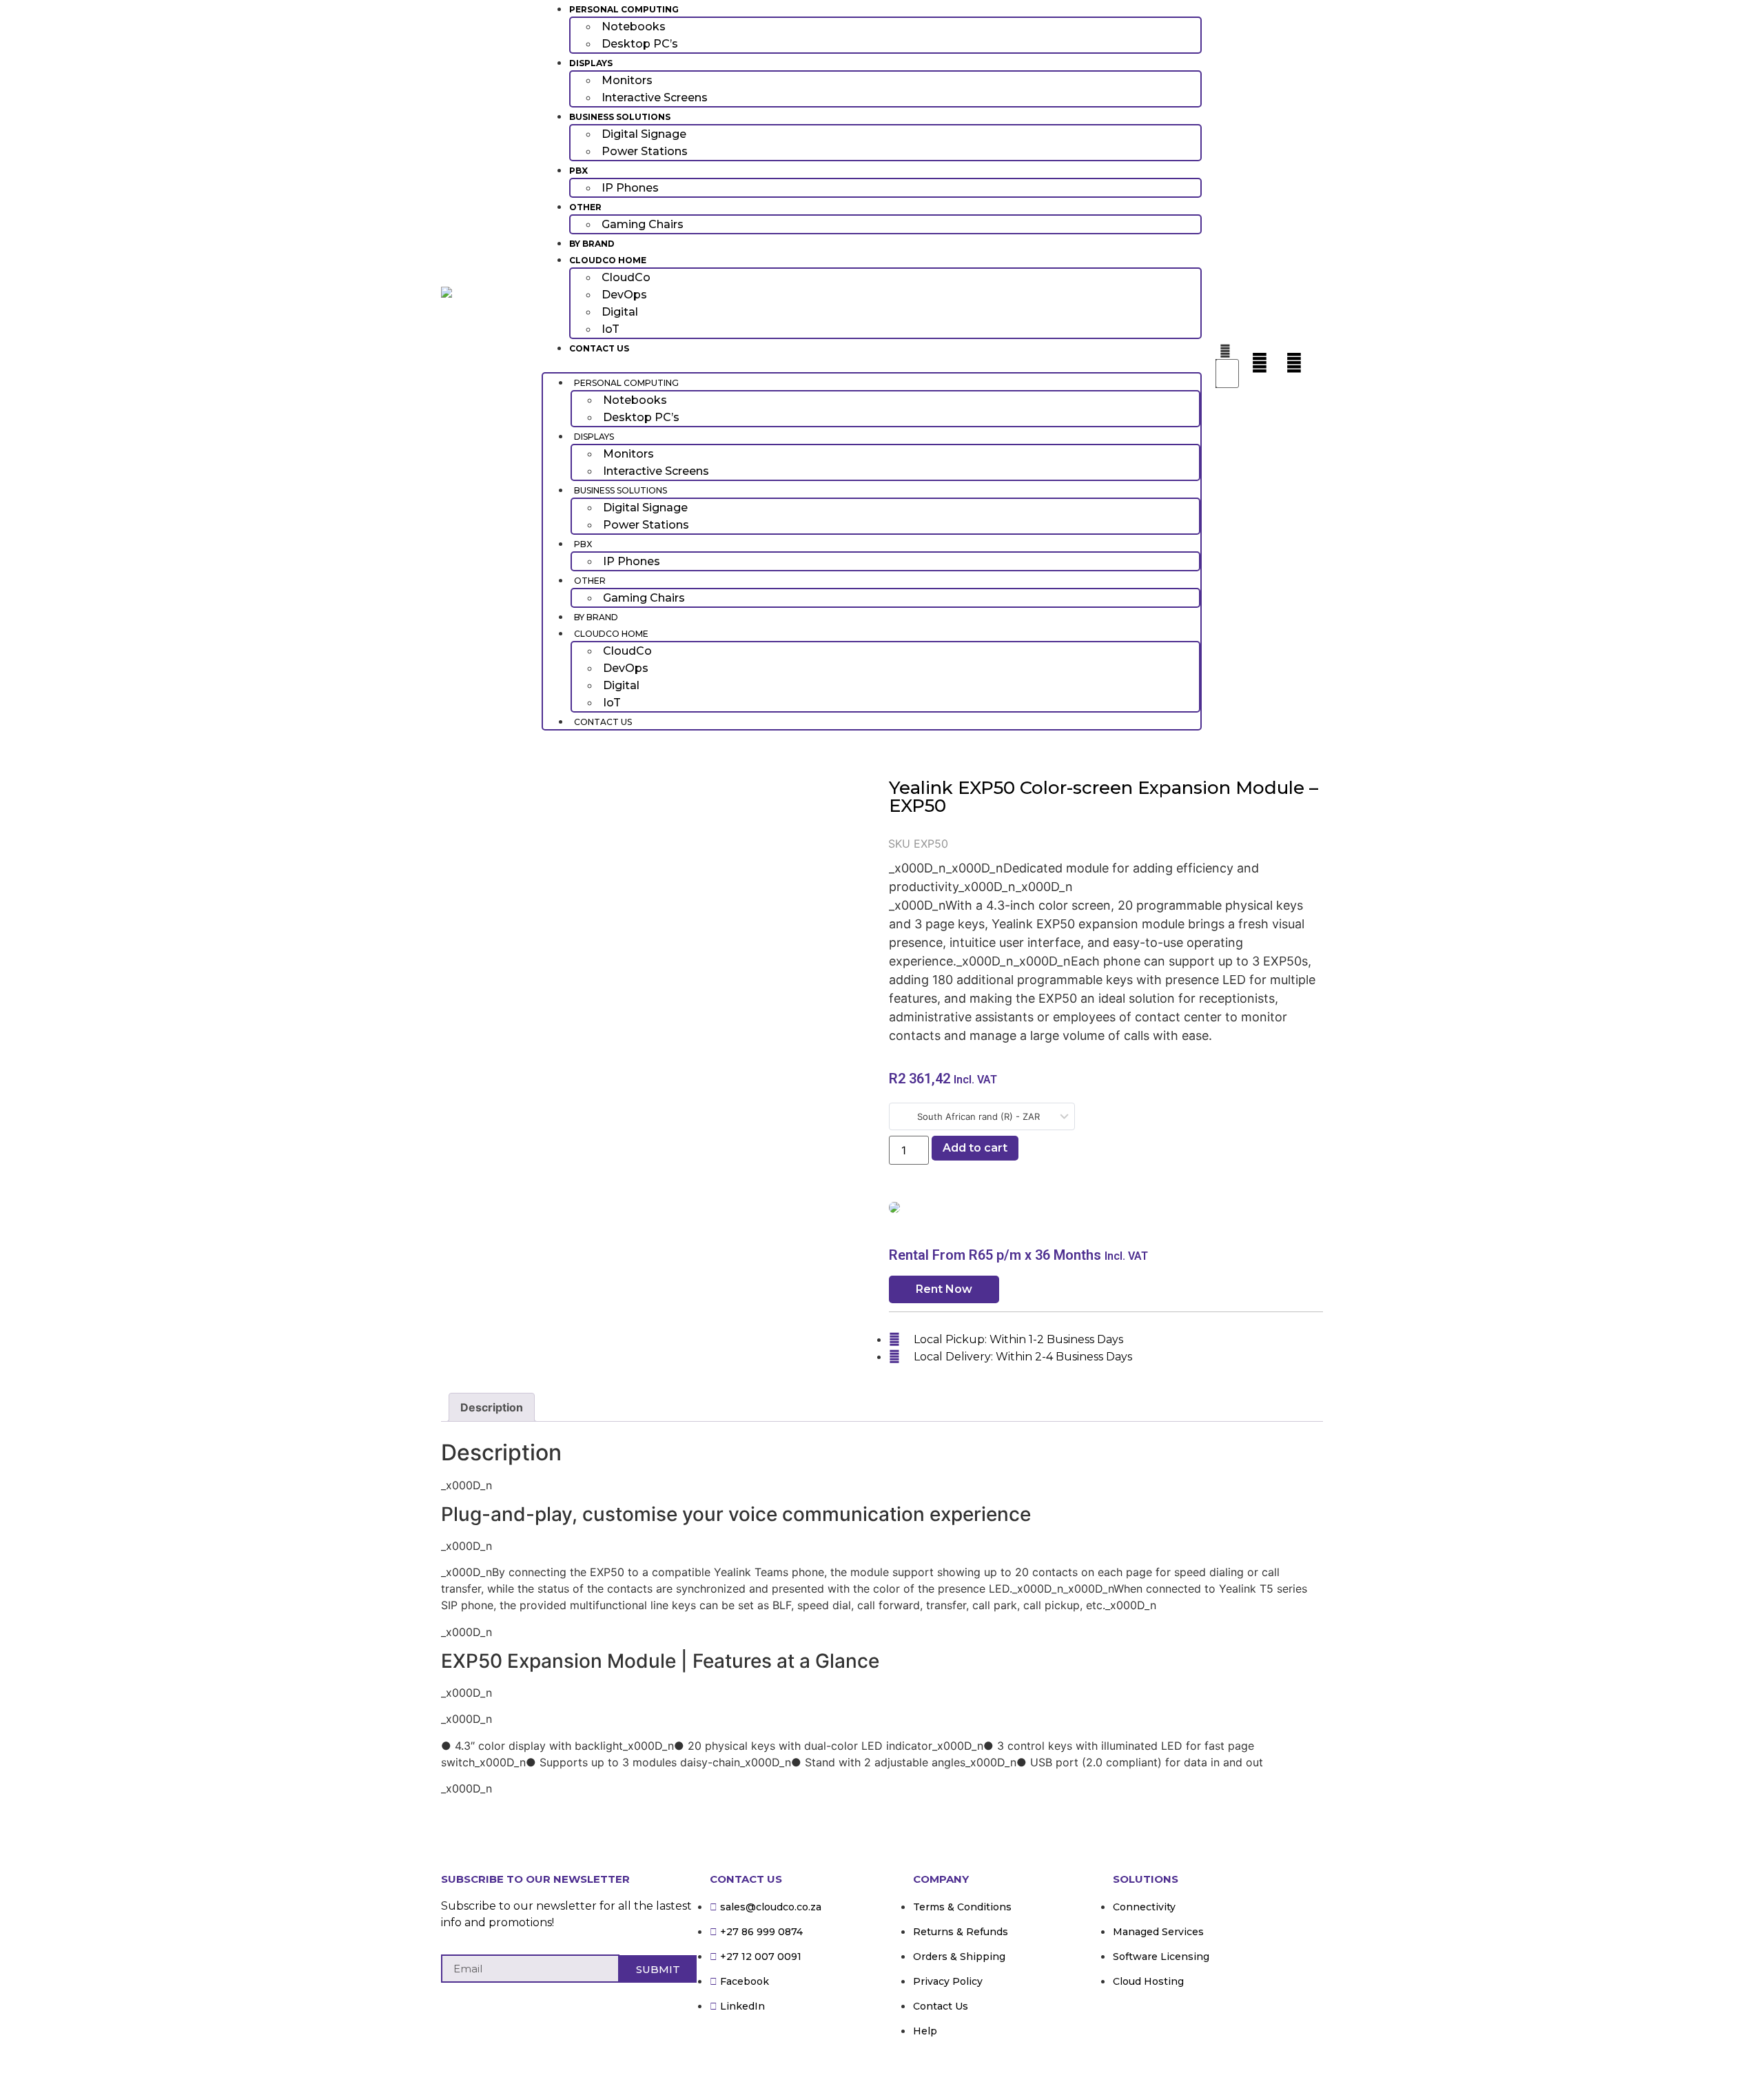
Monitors (627, 80)
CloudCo (626, 277)
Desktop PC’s (640, 44)
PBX (578, 171)
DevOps (624, 295)
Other (585, 207)
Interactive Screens (655, 98)
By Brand (592, 244)
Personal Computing (624, 9)
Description (492, 1407)
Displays (591, 63)
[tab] (492, 1407)
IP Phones (630, 188)
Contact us (599, 348)
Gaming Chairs (643, 224)
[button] (872, 364)
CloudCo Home (608, 260)
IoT (611, 329)
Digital (620, 312)
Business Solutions (620, 117)
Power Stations (645, 151)
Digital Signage (644, 134)
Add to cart (975, 1148)
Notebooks (634, 27)
